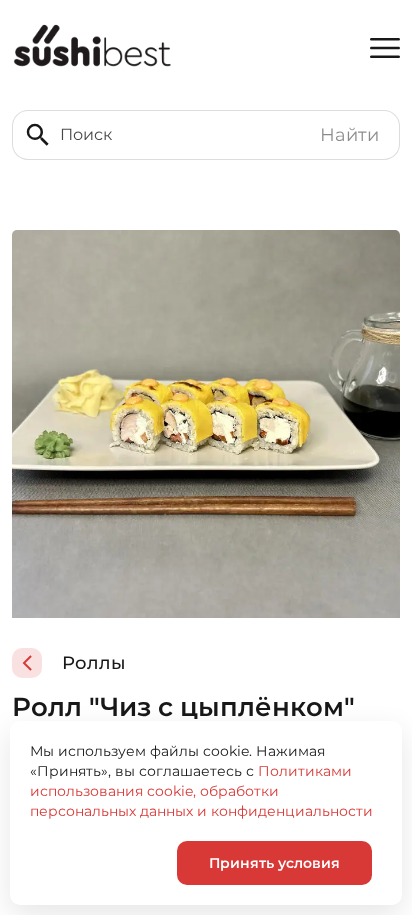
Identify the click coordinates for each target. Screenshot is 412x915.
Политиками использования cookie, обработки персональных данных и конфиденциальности (201, 791)
